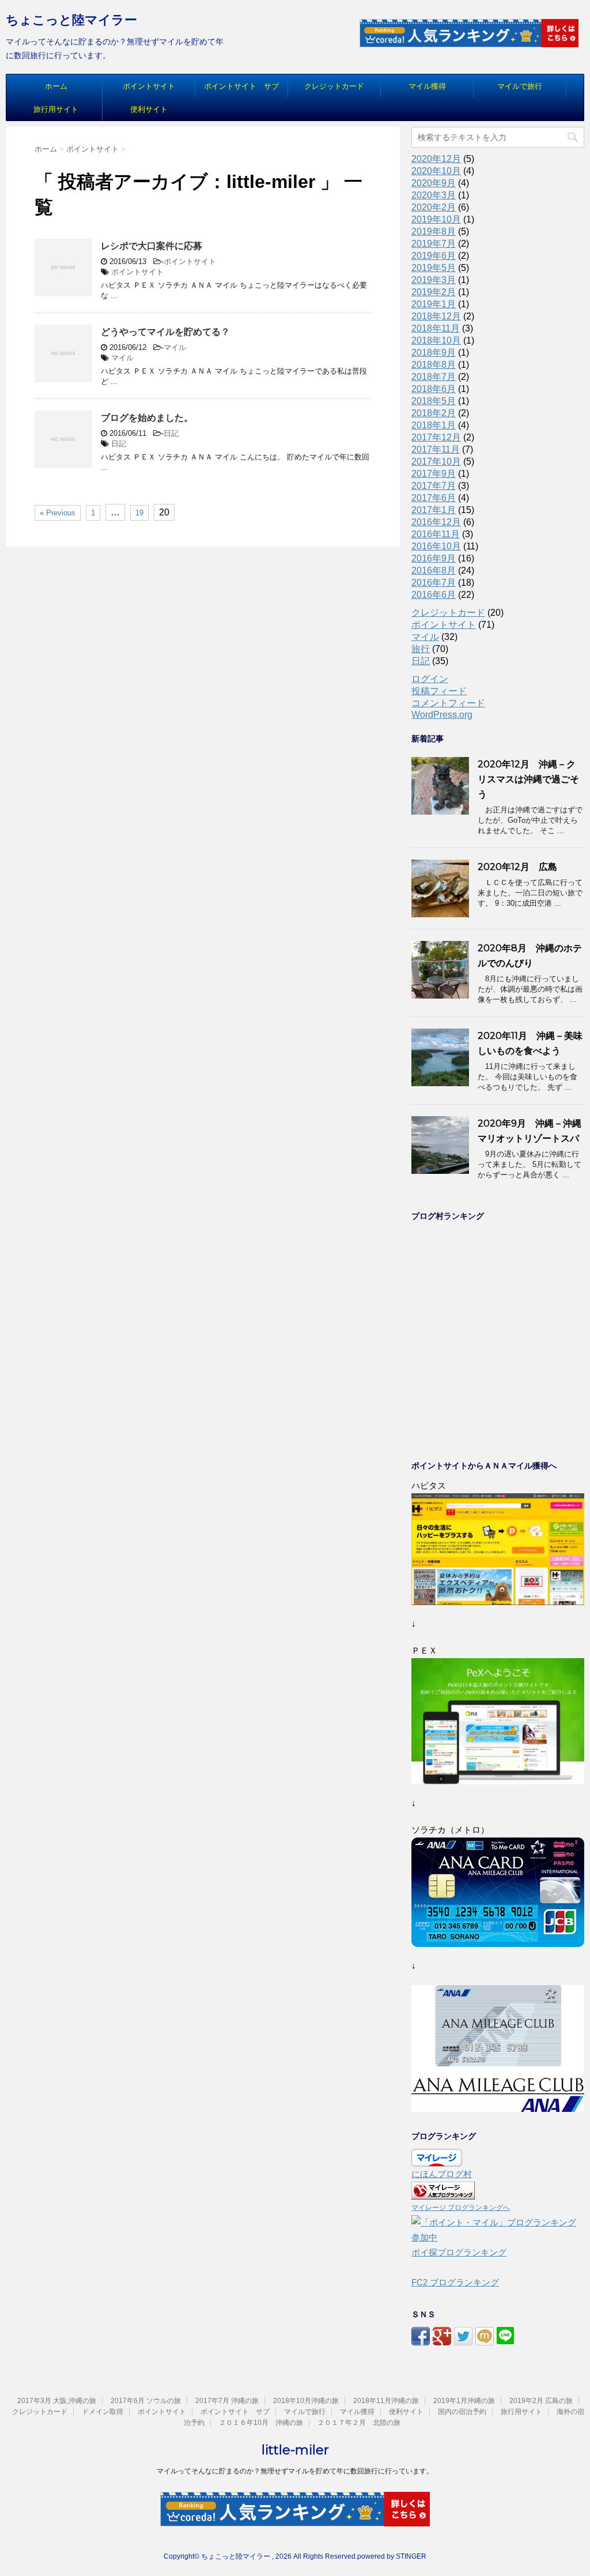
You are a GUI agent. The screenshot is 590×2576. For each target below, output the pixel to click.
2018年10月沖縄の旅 (306, 2401)
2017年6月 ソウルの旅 (146, 2401)
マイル (175, 347)
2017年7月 (434, 486)
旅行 (421, 649)
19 (139, 513)
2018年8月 (434, 365)
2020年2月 (434, 207)
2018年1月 (434, 425)
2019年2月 (434, 292)
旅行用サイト (56, 109)
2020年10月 (436, 171)
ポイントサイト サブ (241, 86)
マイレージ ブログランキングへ (461, 2208)
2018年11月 (436, 328)
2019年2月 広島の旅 (541, 2401)
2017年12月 (436, 437)
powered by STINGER (392, 2556)
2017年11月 (436, 449)
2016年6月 (434, 595)
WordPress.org (442, 715)
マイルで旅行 (520, 86)
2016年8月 (434, 570)
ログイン (430, 679)
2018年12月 (436, 316)
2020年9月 (434, 183)
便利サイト (149, 109)
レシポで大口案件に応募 (152, 246)
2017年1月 (434, 510)
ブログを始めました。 (147, 418)
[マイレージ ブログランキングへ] (443, 2192)
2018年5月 (434, 401)
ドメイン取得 (103, 2412)
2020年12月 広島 (517, 867)
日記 (171, 433)
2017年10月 (436, 462)
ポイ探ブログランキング (459, 2252)
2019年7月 (434, 244)
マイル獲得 (427, 86)
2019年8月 (434, 231)
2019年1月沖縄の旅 (464, 2401)
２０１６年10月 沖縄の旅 (261, 2423)
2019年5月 (434, 268)
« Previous (58, 513)
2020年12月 (436, 159)
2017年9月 (434, 474)
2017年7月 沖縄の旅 (227, 2401)
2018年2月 (434, 413)
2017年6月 (434, 498)
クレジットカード (334, 86)
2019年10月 (436, 219)
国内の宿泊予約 (462, 2412)
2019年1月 (434, 304)
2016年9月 (434, 558)
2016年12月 (436, 522)
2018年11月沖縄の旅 (386, 2401)
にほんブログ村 (442, 2174)
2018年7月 (434, 377)
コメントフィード (448, 703)
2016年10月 (436, 546)
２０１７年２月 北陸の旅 (359, 2423)
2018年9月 (434, 353)
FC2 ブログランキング (455, 2282)
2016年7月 (434, 583)
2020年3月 (434, 195)
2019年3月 (434, 280)
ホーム (56, 86)
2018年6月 (434, 389)
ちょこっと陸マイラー (71, 20)
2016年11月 (436, 534)
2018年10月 (436, 340)
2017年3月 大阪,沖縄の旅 (57, 2401)
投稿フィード (439, 691)
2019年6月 (434, 256)
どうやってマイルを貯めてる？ (165, 332)
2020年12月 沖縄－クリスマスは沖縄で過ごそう (528, 779)
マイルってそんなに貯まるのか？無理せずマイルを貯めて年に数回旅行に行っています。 (295, 2471)
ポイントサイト (149, 86)
